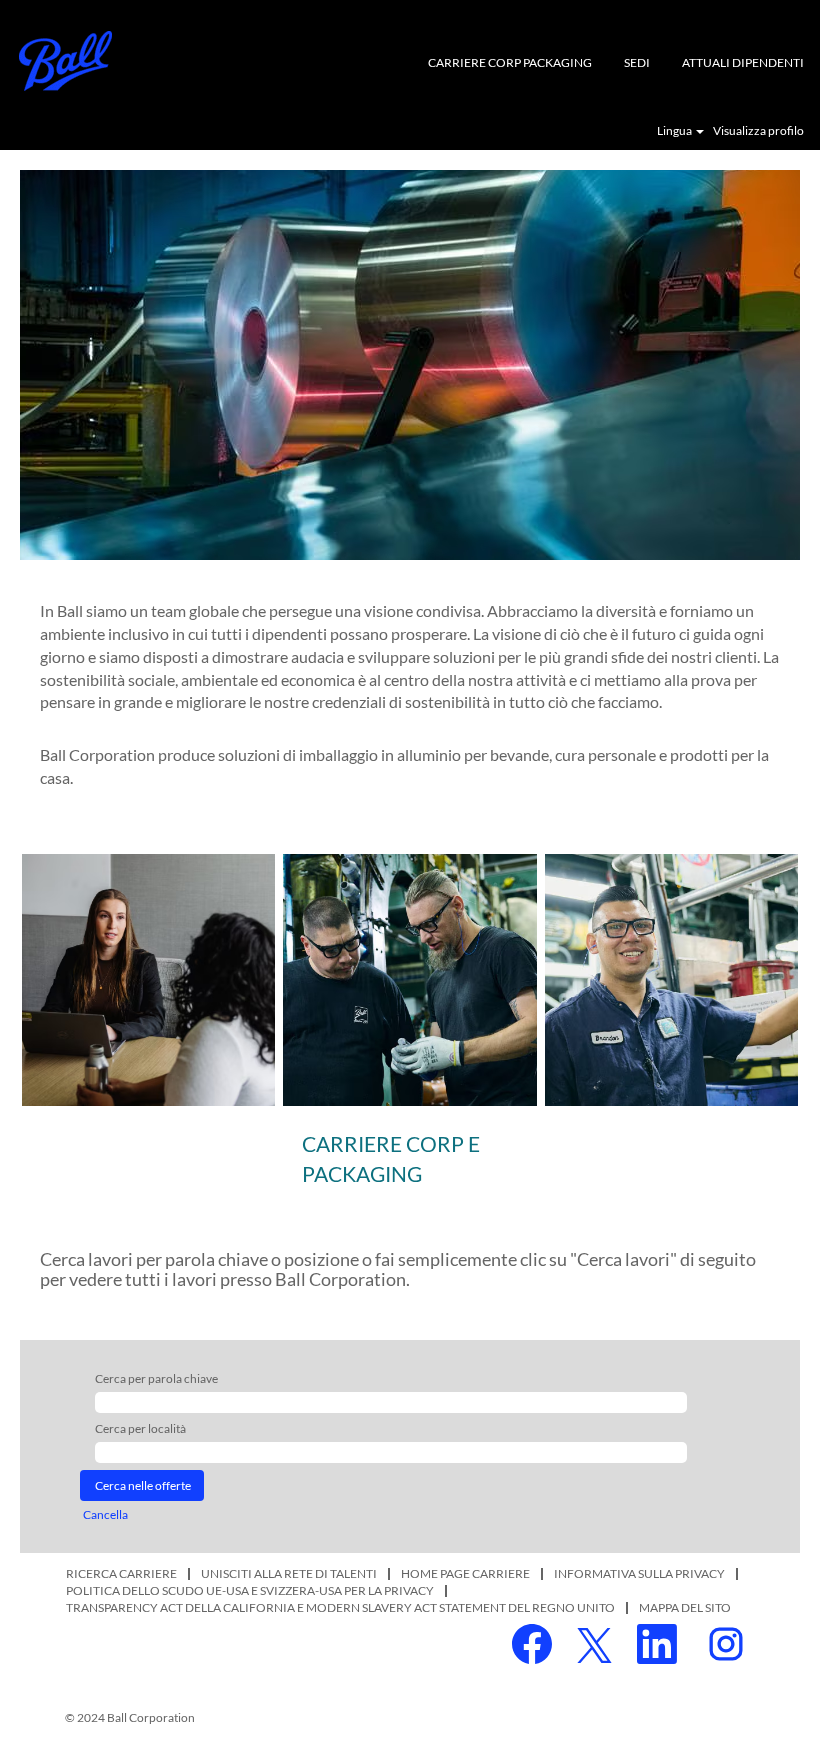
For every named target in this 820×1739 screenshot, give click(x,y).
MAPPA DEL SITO (685, 1607)
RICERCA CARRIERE (121, 1573)
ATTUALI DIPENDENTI (743, 62)
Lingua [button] (675, 131)
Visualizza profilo (758, 131)
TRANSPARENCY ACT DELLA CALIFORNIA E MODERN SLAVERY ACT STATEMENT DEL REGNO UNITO (340, 1607)
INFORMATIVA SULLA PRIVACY (639, 1573)
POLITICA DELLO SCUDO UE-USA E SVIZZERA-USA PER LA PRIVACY (250, 1590)
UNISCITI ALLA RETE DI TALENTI (289, 1573)
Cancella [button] (105, 1514)
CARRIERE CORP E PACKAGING (391, 1158)
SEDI (637, 62)
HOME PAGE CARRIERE (465, 1573)
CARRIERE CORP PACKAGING (510, 62)
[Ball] (66, 61)
